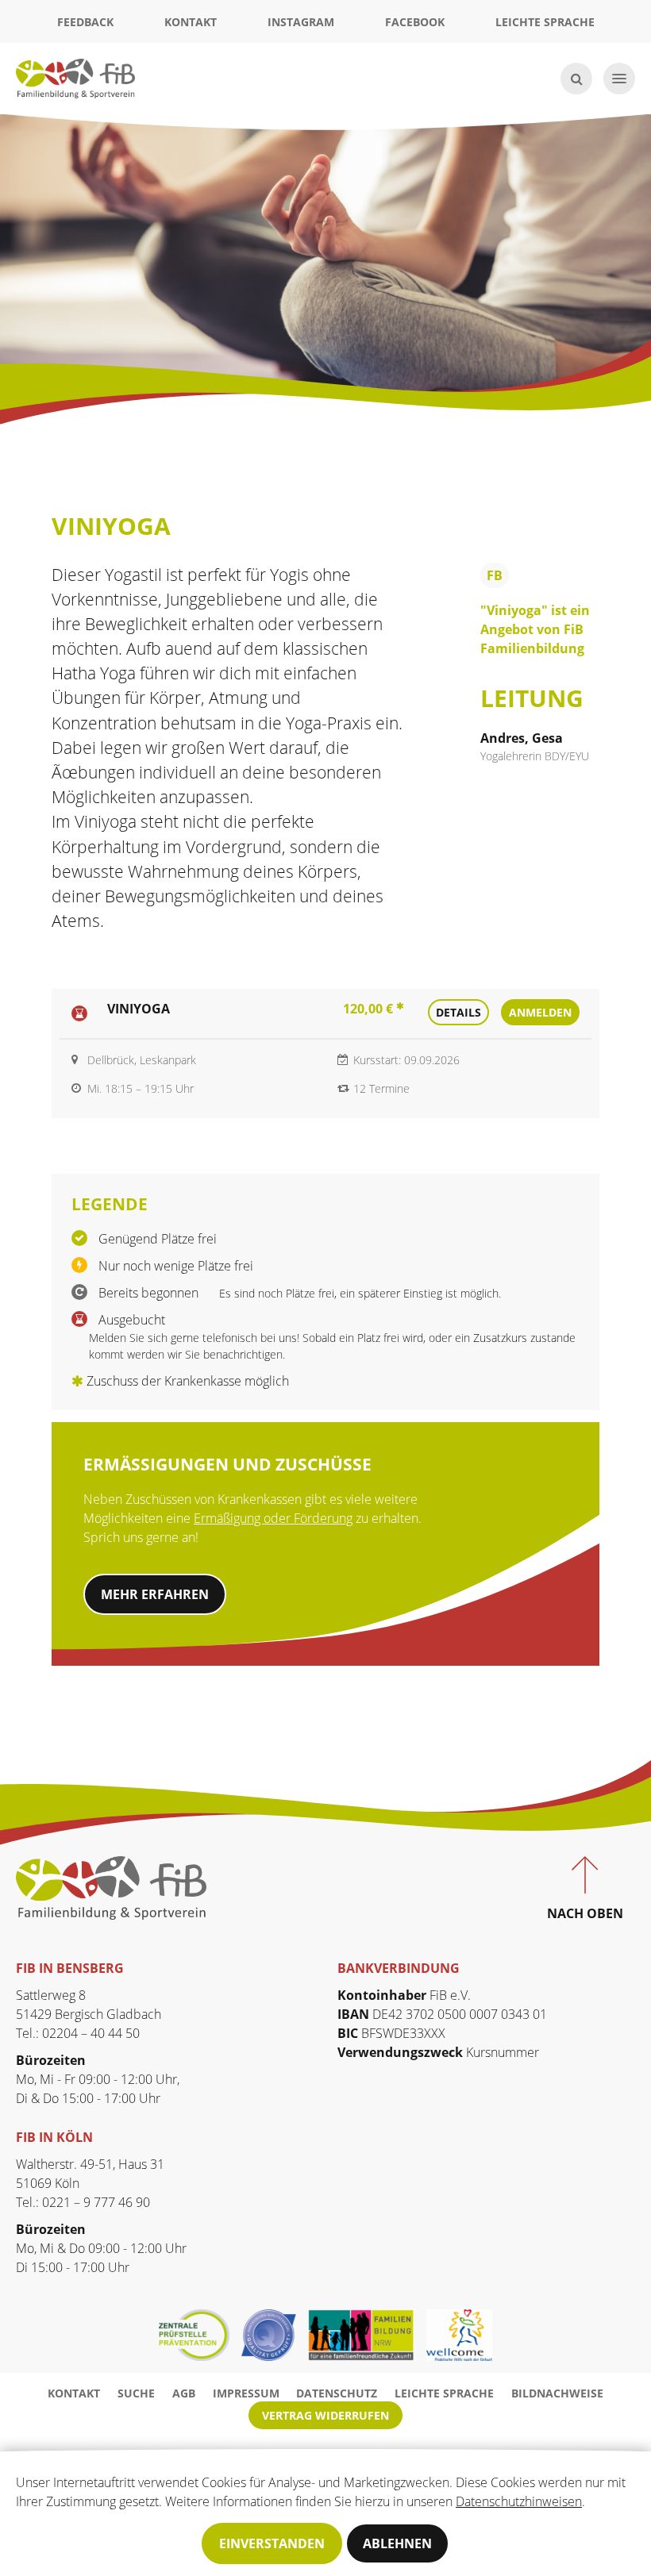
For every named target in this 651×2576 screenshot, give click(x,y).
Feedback (85, 22)
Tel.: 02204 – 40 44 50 (78, 2033)
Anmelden (540, 1012)
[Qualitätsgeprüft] (275, 2335)
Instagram (301, 22)
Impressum (246, 2393)
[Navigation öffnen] (619, 79)
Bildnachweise (557, 2393)
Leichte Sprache (545, 22)
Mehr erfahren (155, 1594)
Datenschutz (337, 2393)
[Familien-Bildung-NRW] (367, 2335)
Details (458, 1012)
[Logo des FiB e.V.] (111, 1886)
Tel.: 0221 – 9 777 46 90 (83, 2202)
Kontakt (191, 22)
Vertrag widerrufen (325, 2415)
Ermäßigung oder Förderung (273, 1518)
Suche (136, 2393)
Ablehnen (397, 2543)
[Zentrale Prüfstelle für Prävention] (200, 2335)
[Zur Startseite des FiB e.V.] (75, 77)
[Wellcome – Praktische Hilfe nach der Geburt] (459, 2335)
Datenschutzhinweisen (519, 2501)
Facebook (415, 22)
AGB (184, 2393)
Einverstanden (272, 2543)
